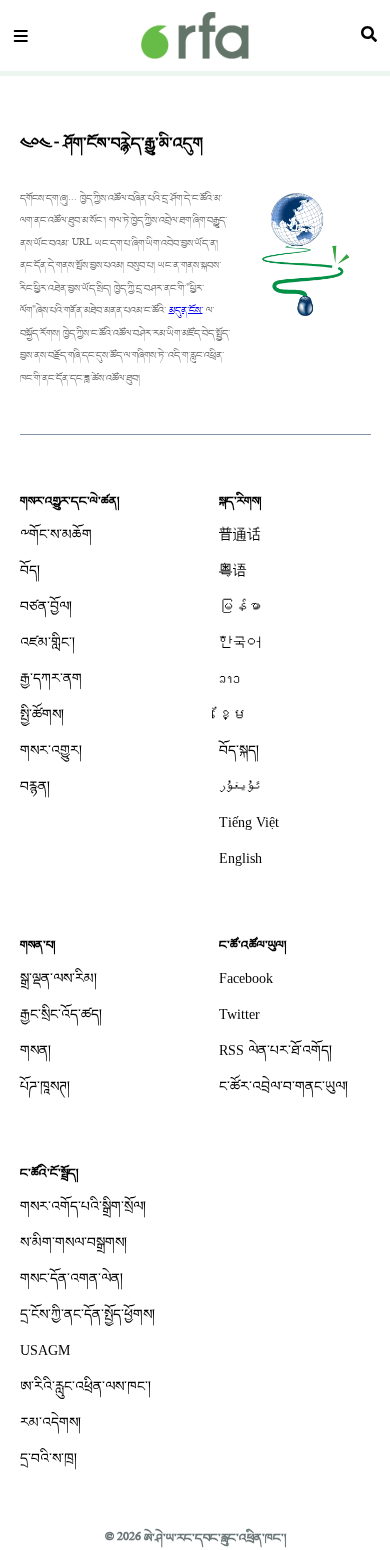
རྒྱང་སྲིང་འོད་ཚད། (61, 1014)
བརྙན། (35, 786)
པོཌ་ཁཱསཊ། (45, 1086)
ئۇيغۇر (240, 786)
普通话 (240, 534)
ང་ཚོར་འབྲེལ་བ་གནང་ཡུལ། (283, 1086)
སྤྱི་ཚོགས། (42, 714)
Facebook (246, 978)
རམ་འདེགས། (50, 1422)
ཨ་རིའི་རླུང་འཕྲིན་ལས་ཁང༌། (85, 1386)
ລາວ (229, 678)
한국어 (240, 642)
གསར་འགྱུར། (51, 750)
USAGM (45, 1350)
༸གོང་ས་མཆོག (56, 534)
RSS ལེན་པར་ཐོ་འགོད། (275, 1050)
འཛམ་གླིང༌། (47, 642)
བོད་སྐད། (239, 750)
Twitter (239, 1014)
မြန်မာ (240, 606)
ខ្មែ (233, 714)
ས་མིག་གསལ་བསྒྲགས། (73, 1242)
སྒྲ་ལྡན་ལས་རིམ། (58, 978)
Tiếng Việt (249, 822)
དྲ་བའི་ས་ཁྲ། (48, 1458)
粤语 (233, 570)
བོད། (30, 570)
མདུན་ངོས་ (186, 310)
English (240, 858)
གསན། (35, 1050)
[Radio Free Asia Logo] (195, 35)
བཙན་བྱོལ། (46, 606)
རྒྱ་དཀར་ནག (51, 678)
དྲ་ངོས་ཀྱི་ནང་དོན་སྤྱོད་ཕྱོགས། (87, 1314)
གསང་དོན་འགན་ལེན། (71, 1278)
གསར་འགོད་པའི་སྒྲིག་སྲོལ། (83, 1206)
